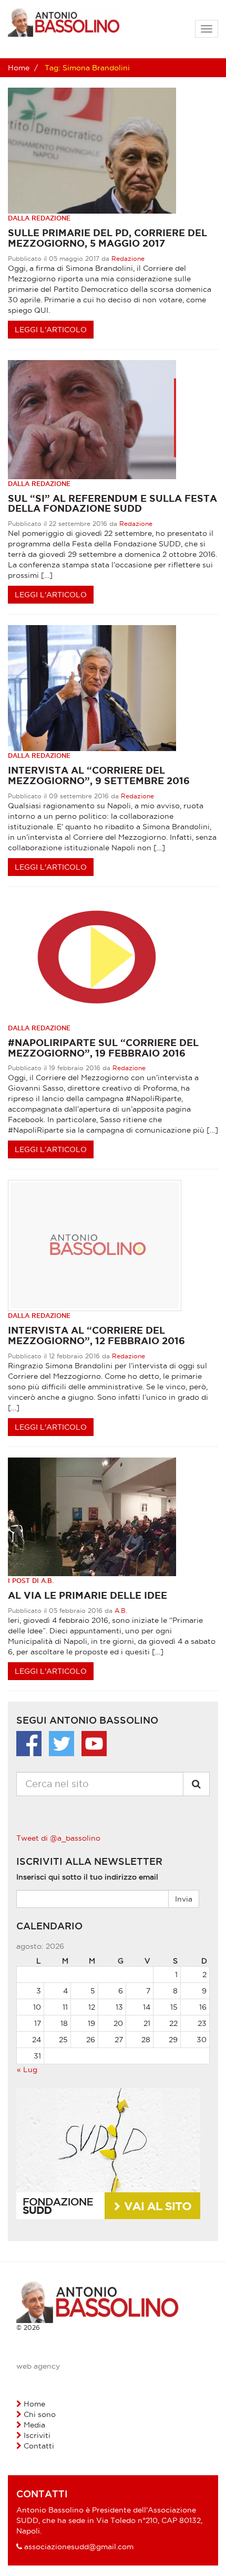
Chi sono (40, 2414)
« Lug (27, 2070)
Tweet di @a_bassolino (58, 1838)
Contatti (39, 2446)
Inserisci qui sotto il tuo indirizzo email (87, 1877)
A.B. (121, 1611)
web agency (38, 2366)
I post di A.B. (31, 1581)
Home (19, 68)
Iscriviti (37, 2435)
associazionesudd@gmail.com (79, 2547)
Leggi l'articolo (51, 330)
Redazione (128, 258)
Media (34, 2425)
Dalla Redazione (39, 218)
